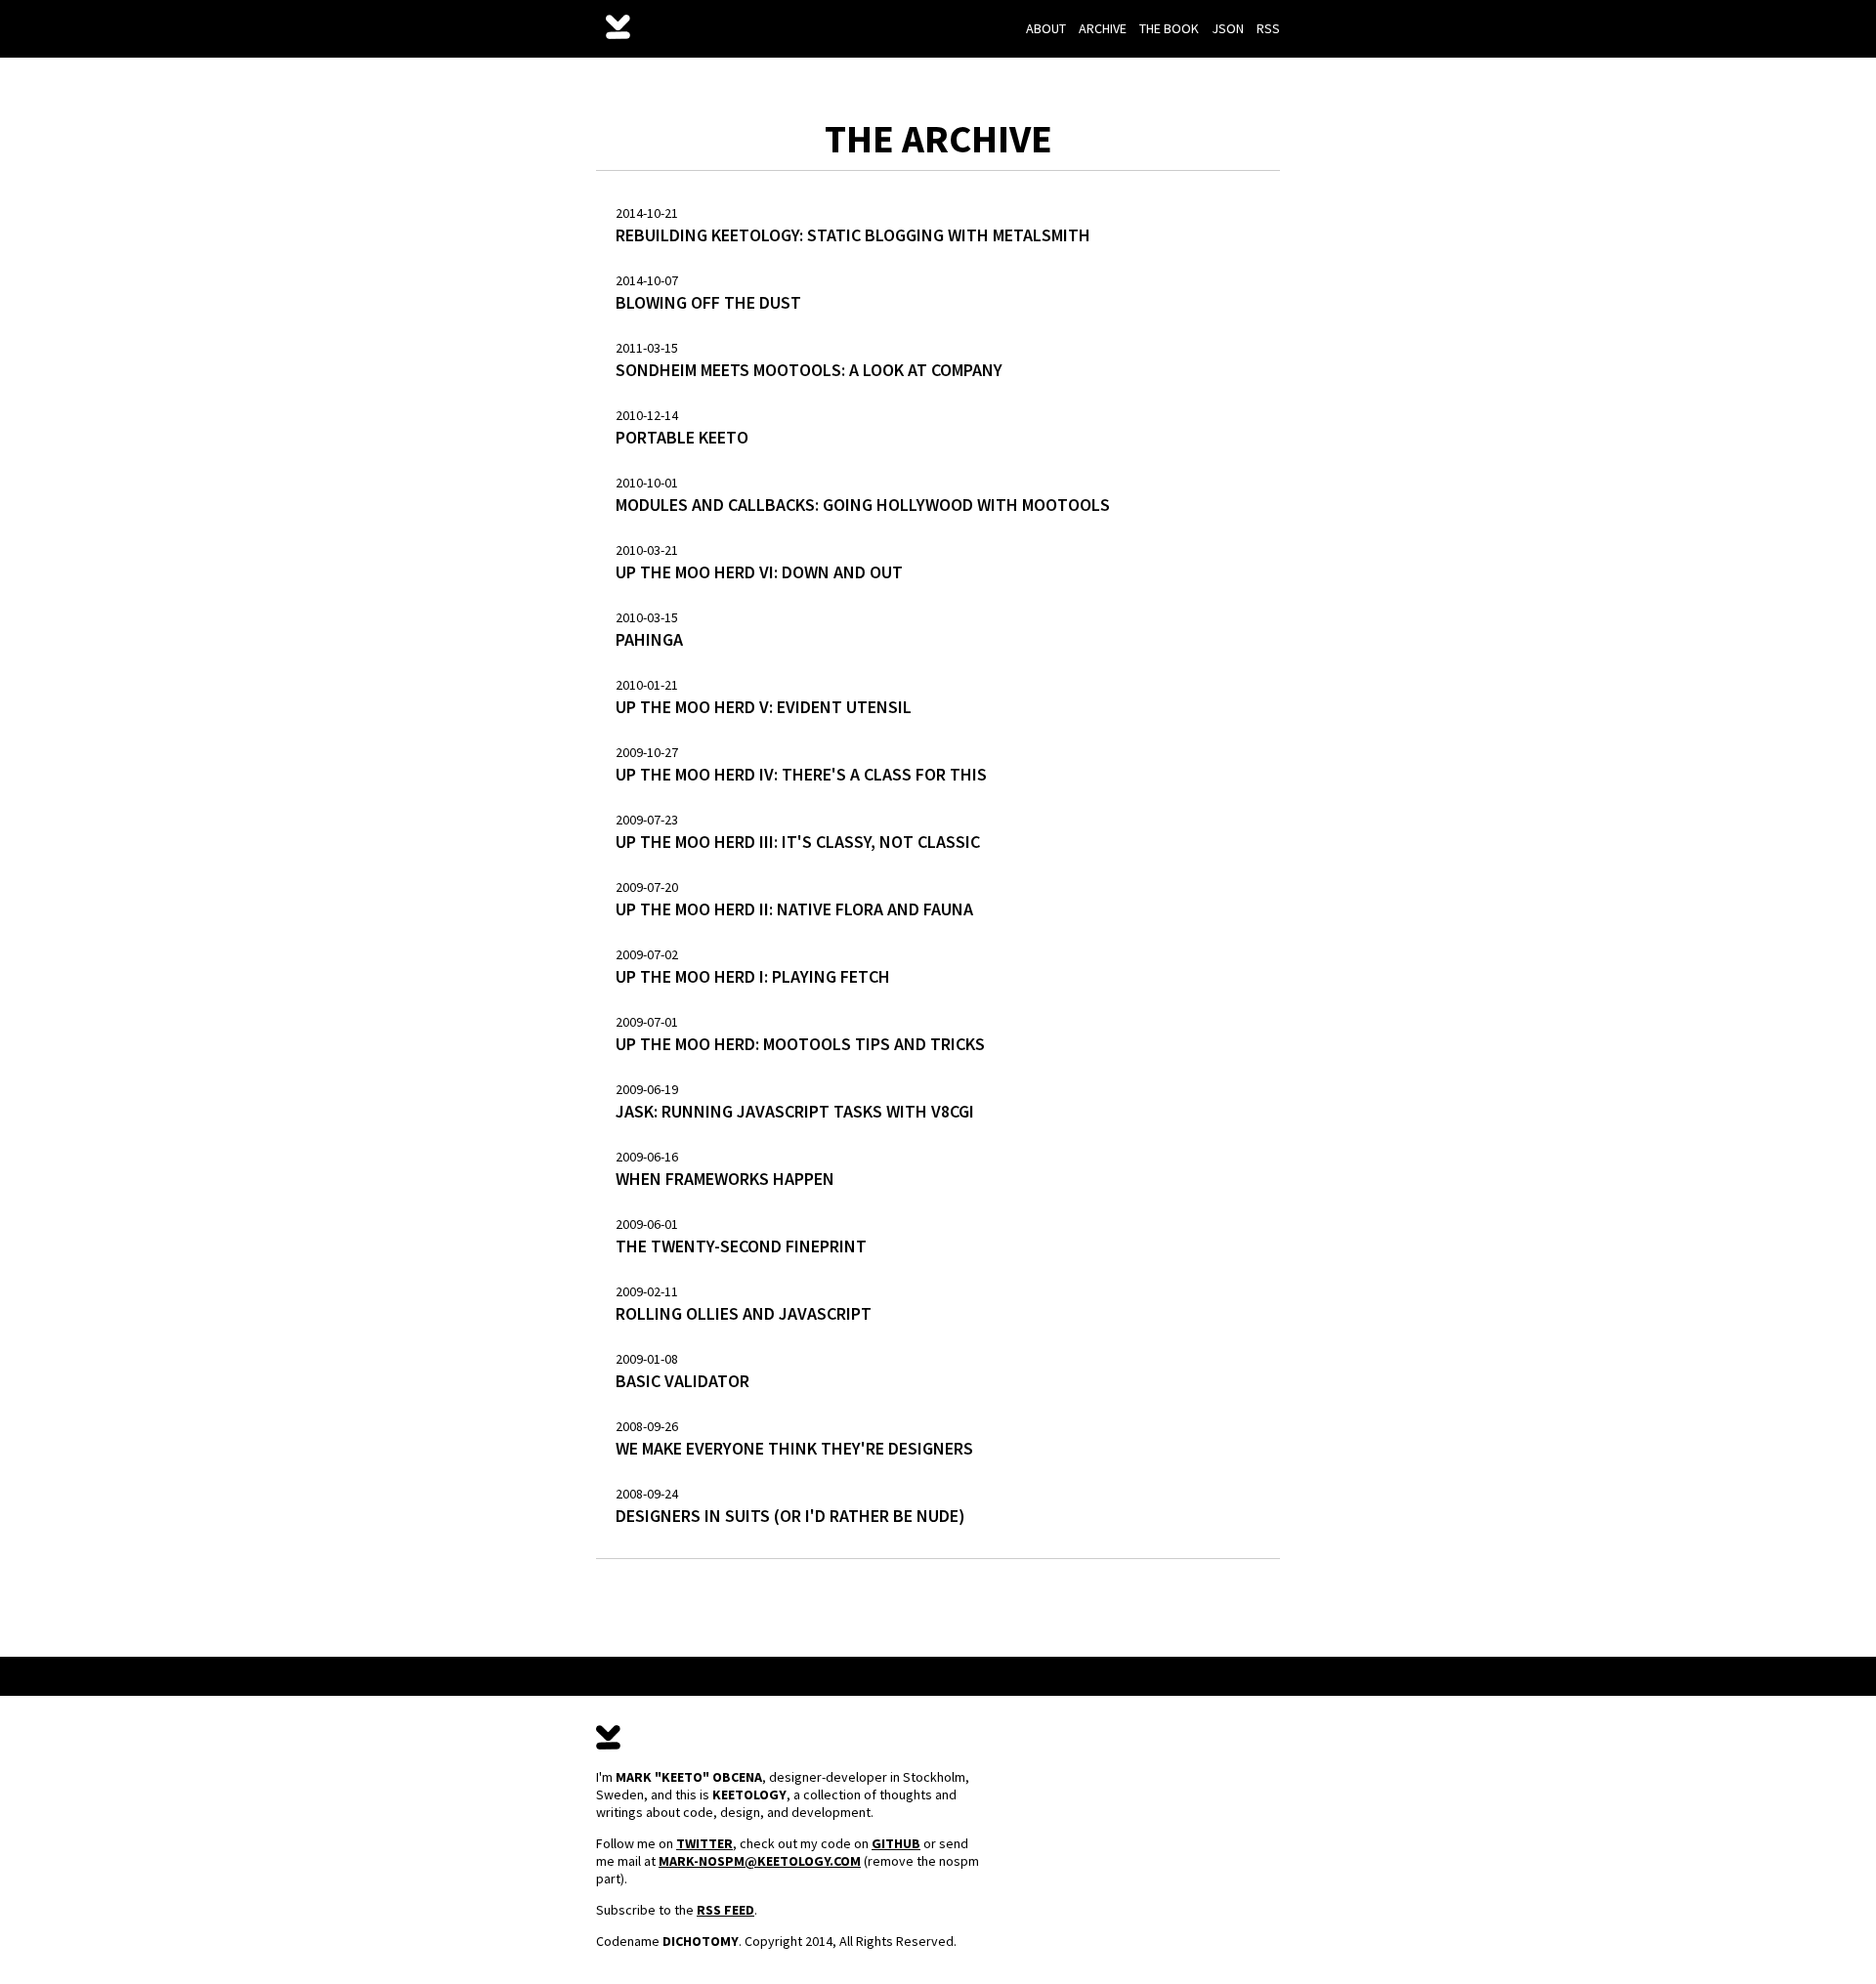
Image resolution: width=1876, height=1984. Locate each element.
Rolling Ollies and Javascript (744, 1313)
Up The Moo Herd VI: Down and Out (759, 572)
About (1046, 28)
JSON (1228, 28)
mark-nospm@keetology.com (760, 1861)
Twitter (704, 1843)
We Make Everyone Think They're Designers (794, 1448)
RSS (1268, 28)
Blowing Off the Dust (708, 302)
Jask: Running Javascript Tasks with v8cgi (795, 1111)
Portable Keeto (682, 437)
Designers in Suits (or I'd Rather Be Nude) (790, 1516)
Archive (1103, 28)
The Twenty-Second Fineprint (741, 1246)
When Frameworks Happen (725, 1179)
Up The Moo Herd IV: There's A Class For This (801, 774)
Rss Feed (725, 1910)
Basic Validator (682, 1381)
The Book (1169, 28)
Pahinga (649, 639)
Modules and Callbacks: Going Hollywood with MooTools (863, 505)
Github (896, 1843)
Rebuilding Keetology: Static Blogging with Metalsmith (853, 235)
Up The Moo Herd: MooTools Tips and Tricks (800, 1044)
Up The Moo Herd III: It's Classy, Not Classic (798, 842)
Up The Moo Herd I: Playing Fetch (753, 976)
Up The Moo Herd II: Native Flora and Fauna (794, 909)
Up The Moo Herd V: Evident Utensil (764, 707)
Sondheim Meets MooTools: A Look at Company (809, 370)
